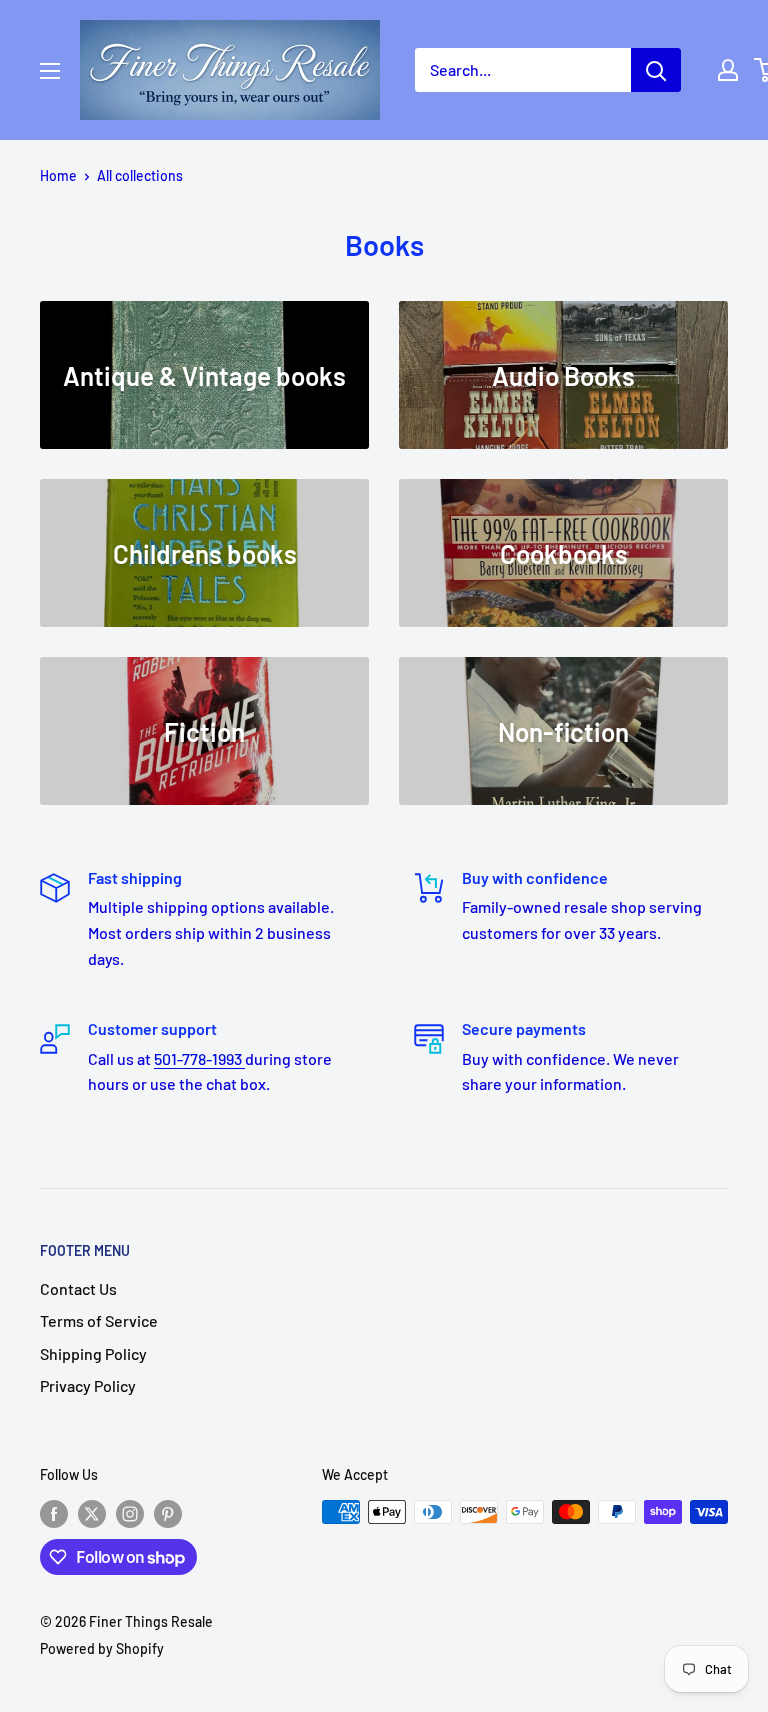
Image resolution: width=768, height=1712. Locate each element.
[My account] (728, 70)
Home (58, 175)
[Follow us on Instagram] (130, 1514)
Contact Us (78, 1288)
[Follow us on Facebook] (54, 1514)
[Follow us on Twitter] (92, 1514)
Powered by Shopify (102, 1648)
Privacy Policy (88, 1385)
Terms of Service (99, 1320)
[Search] (656, 70)
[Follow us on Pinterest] (168, 1514)
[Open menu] (50, 71)
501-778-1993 (199, 1058)
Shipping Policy (93, 1353)
